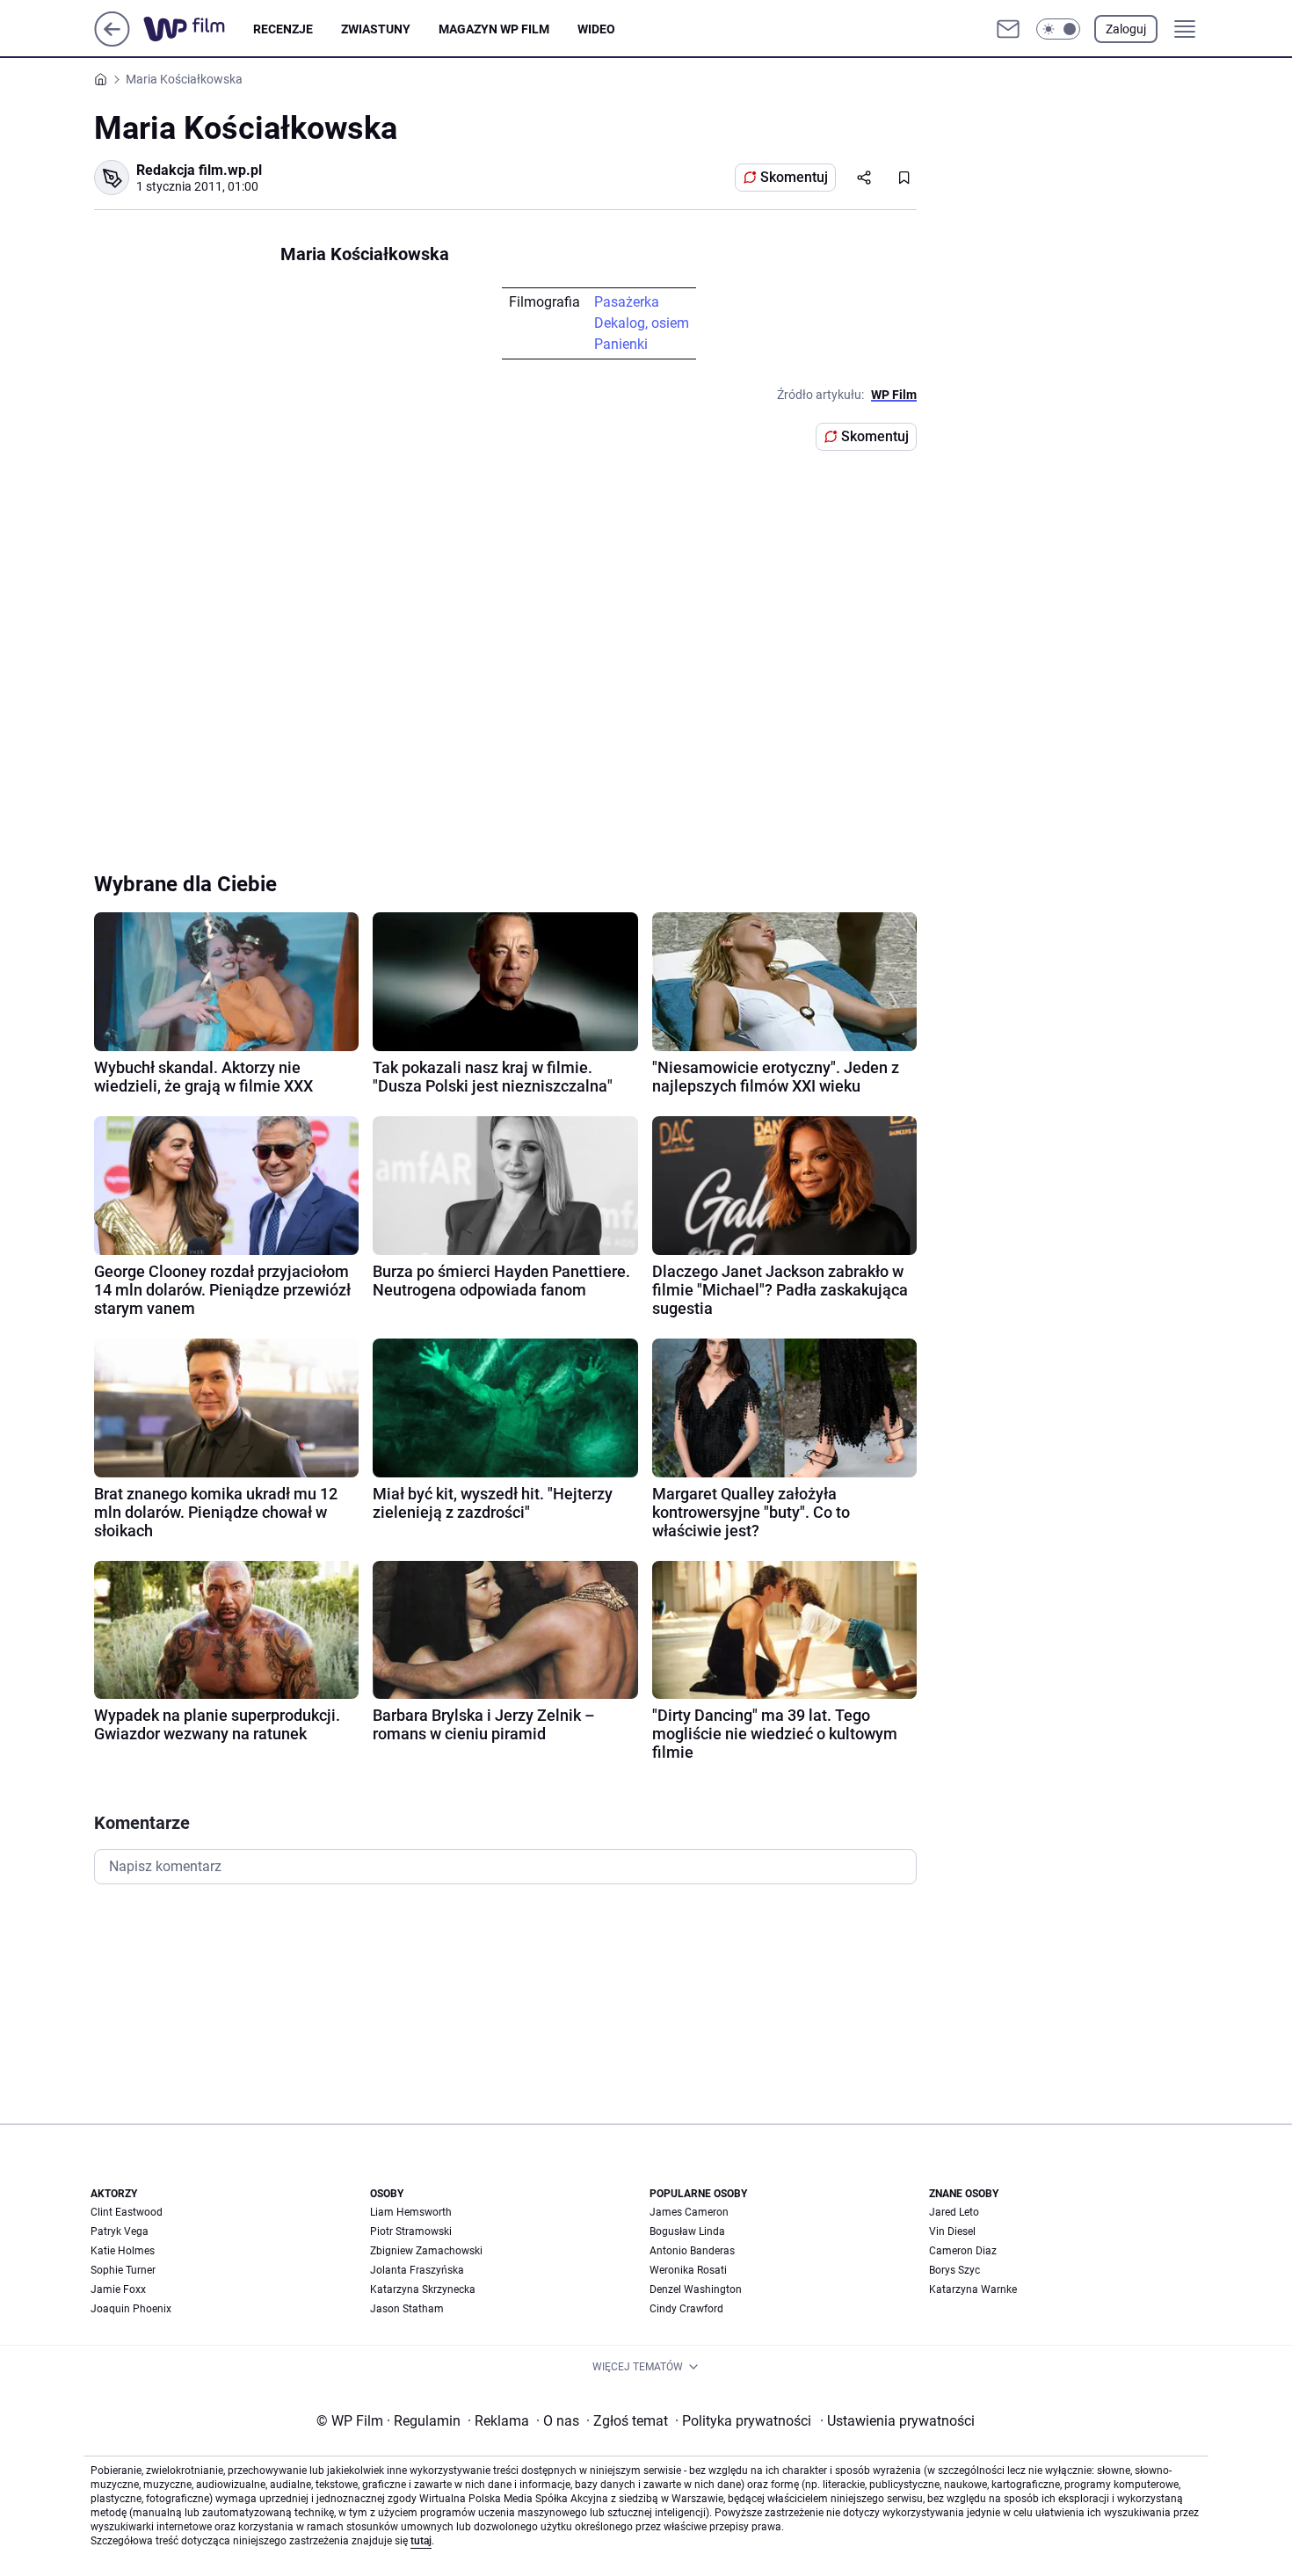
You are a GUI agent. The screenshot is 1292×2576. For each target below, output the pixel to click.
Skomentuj (794, 177)
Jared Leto (954, 2212)
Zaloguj (1126, 29)
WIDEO (596, 29)
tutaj (421, 2541)
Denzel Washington (696, 2289)
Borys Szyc (954, 2270)
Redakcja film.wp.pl (199, 170)
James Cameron (689, 2212)
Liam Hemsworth (411, 2212)
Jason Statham (407, 2309)
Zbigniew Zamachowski (426, 2251)
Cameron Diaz (963, 2251)
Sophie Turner (123, 2270)
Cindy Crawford (686, 2309)
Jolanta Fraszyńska (417, 2270)
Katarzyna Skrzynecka (423, 2289)
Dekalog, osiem (642, 323)
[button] (1058, 29)
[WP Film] (198, 29)
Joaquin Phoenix (131, 2309)
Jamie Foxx (118, 2289)
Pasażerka (627, 302)
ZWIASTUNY (376, 29)
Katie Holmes (123, 2251)
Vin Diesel (952, 2231)
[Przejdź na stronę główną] (112, 42)
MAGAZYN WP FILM (494, 29)
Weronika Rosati (688, 2270)
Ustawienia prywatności (897, 2421)
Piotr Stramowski (411, 2231)
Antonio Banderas (692, 2251)
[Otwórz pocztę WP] (1008, 29)
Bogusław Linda (687, 2231)
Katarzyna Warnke (973, 2289)
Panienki (621, 344)
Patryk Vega (120, 2231)
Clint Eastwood (127, 2212)
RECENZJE (283, 29)
